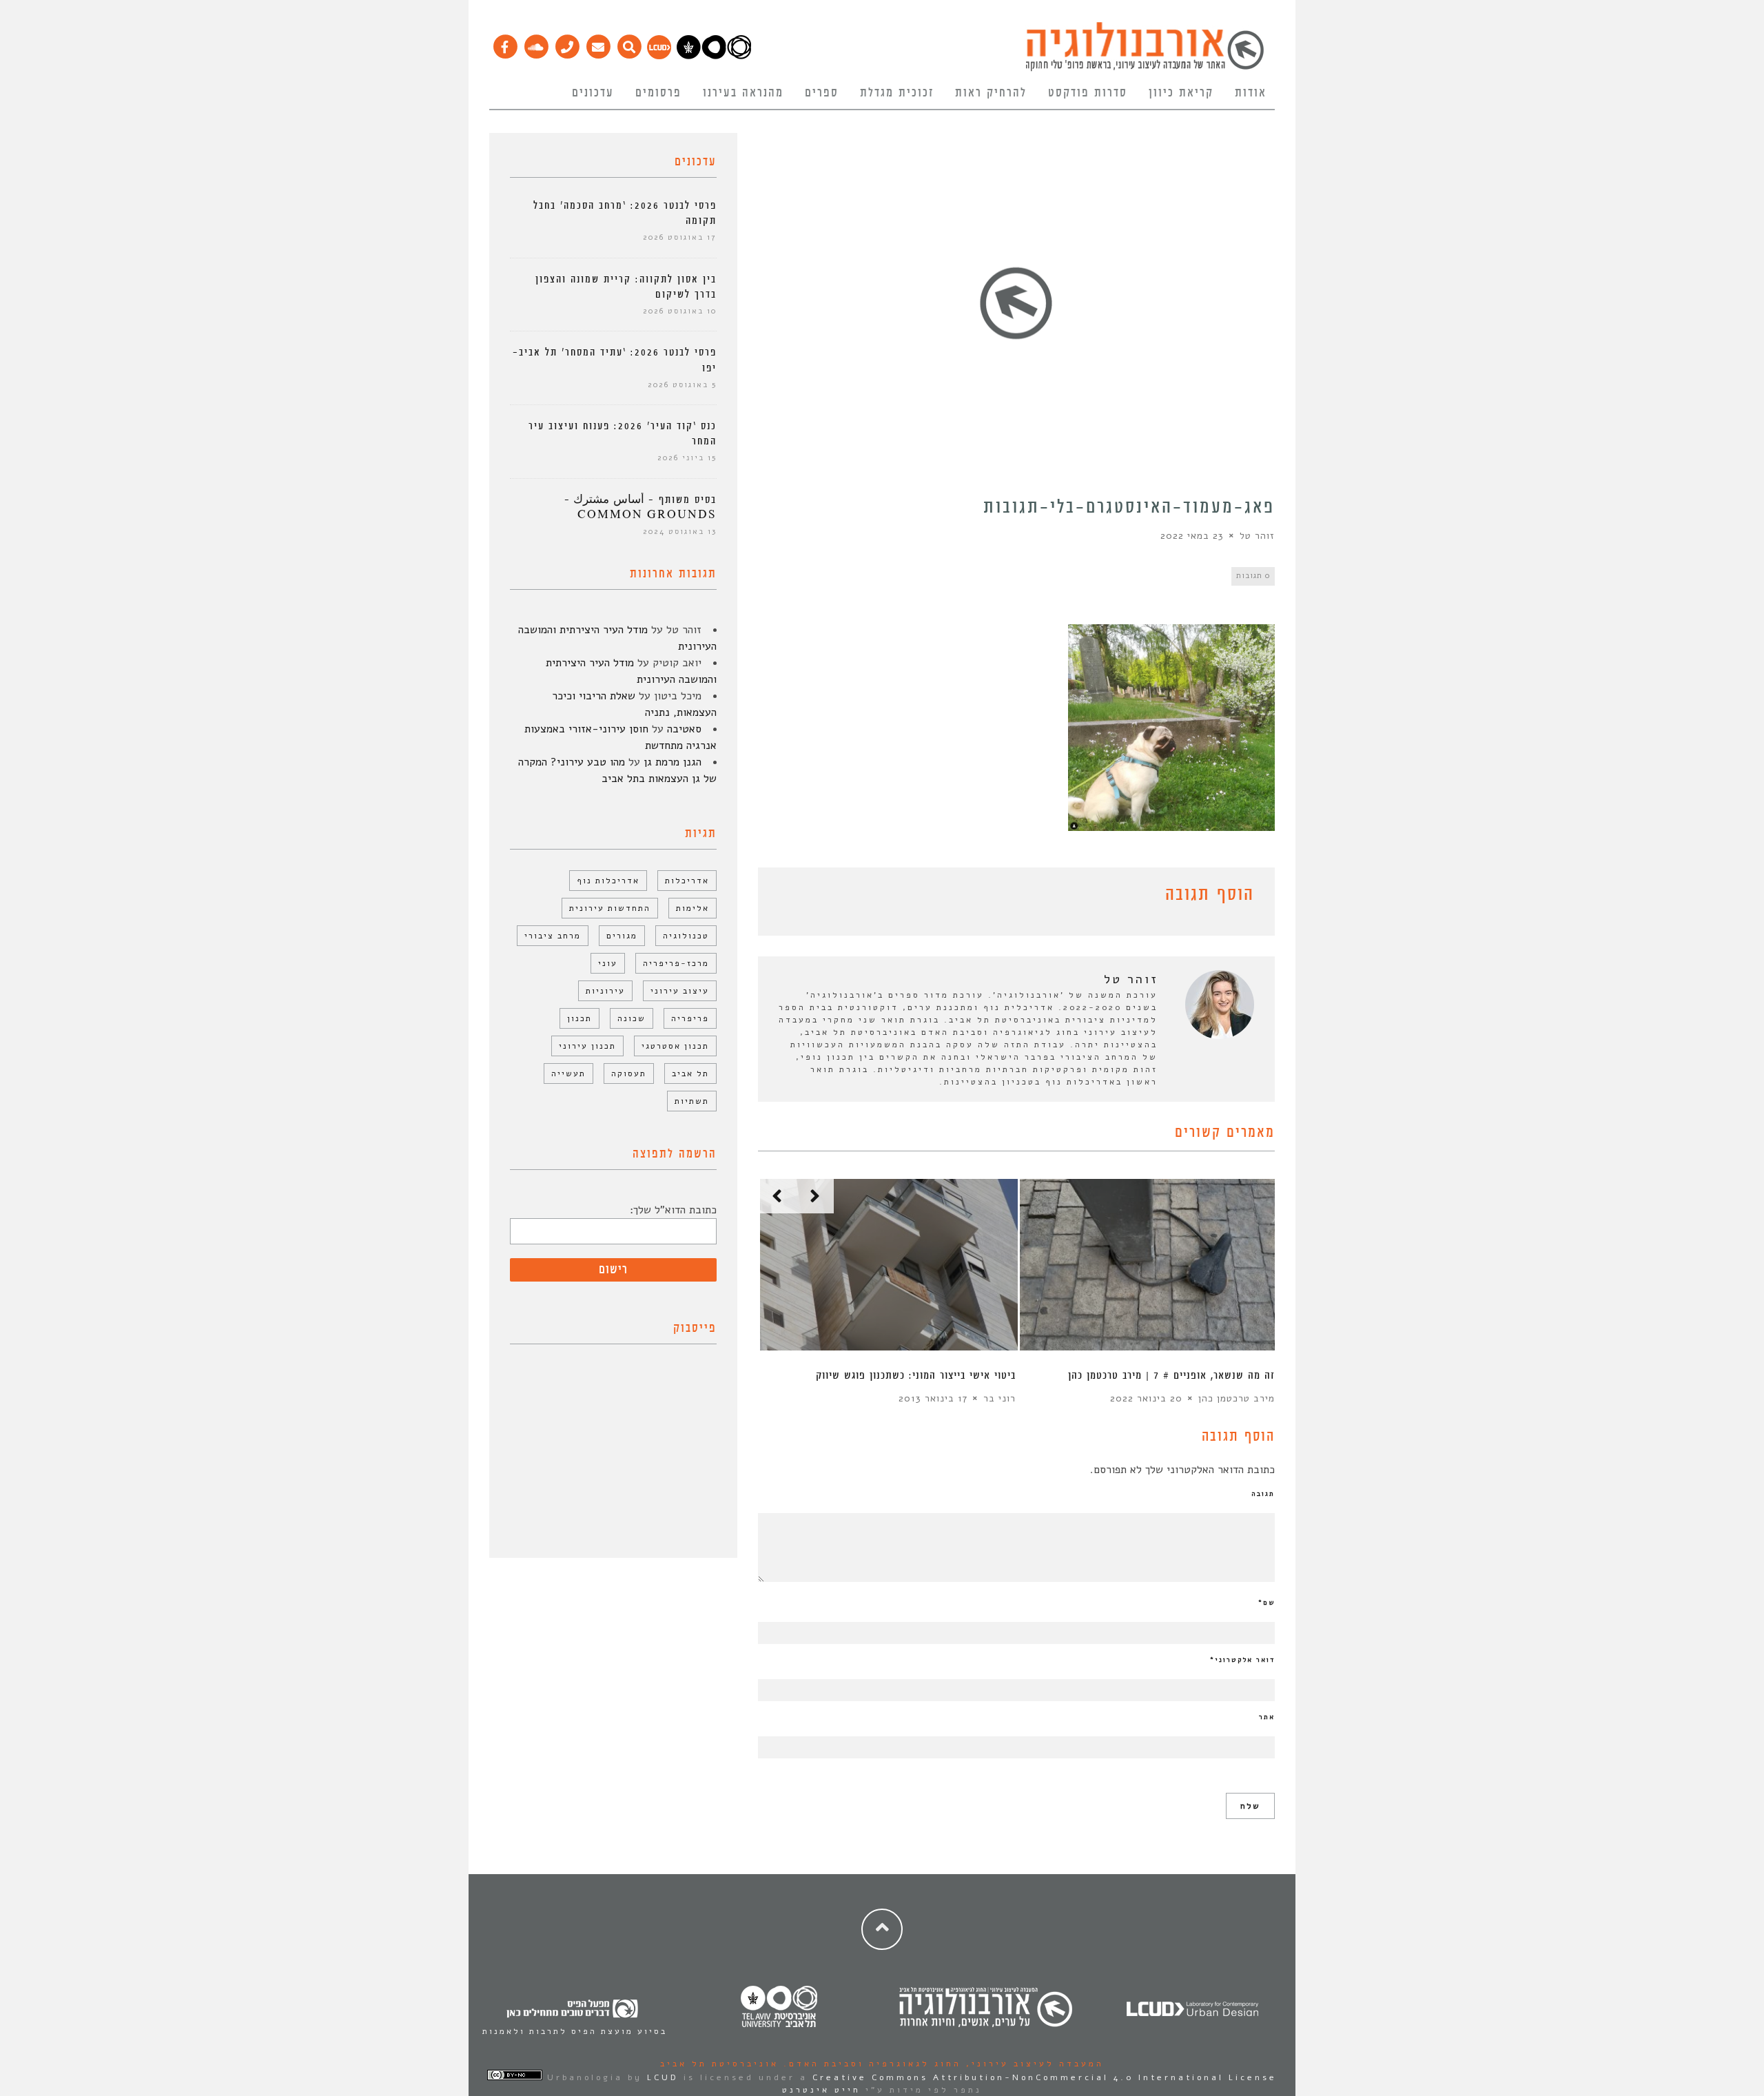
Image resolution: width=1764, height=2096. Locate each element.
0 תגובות (1253, 576)
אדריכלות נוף (608, 881)
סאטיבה (684, 729)
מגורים (622, 936)
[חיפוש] (629, 43)
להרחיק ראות (991, 93)
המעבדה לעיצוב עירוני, (1033, 2064)
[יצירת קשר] (567, 43)
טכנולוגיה (686, 936)
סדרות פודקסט (1088, 93)
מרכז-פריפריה (676, 963)
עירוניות (605, 991)
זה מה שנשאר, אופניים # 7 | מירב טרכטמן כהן (1171, 1376)
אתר (1267, 1717)
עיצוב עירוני (680, 991)
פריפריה (690, 1018)
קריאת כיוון (1181, 93)
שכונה (632, 1018)
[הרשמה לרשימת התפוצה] (598, 43)
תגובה (1263, 1494)
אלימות (693, 908)
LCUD (663, 2077)
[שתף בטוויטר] (787, 897)
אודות (1251, 93)
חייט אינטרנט (821, 2090)
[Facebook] (505, 43)
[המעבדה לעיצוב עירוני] (659, 56)
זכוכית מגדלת (897, 93)
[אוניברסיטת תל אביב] (714, 56)
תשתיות (692, 1101)
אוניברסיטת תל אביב (719, 2064)
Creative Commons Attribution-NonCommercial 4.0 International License (1045, 2077)
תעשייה (568, 1073)
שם (1266, 1603)
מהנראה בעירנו (743, 93)
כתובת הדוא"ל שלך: (673, 1210)
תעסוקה (629, 1073)
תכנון (580, 1018)
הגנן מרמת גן (673, 762)
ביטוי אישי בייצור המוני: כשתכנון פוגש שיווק (916, 1376)
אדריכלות (687, 881)
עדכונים (593, 93)
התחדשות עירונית (610, 908)
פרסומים (658, 93)
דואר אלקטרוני (1242, 1660)
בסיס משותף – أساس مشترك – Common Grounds (640, 507)
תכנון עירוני (587, 1046)
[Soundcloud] (536, 43)
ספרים (822, 93)
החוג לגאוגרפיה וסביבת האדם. (870, 2064)
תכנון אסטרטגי (675, 1046)
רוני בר (999, 1398)
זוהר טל (1257, 536)
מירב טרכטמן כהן (1237, 1398)
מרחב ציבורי (553, 936)
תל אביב (690, 1073)
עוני (608, 963)
